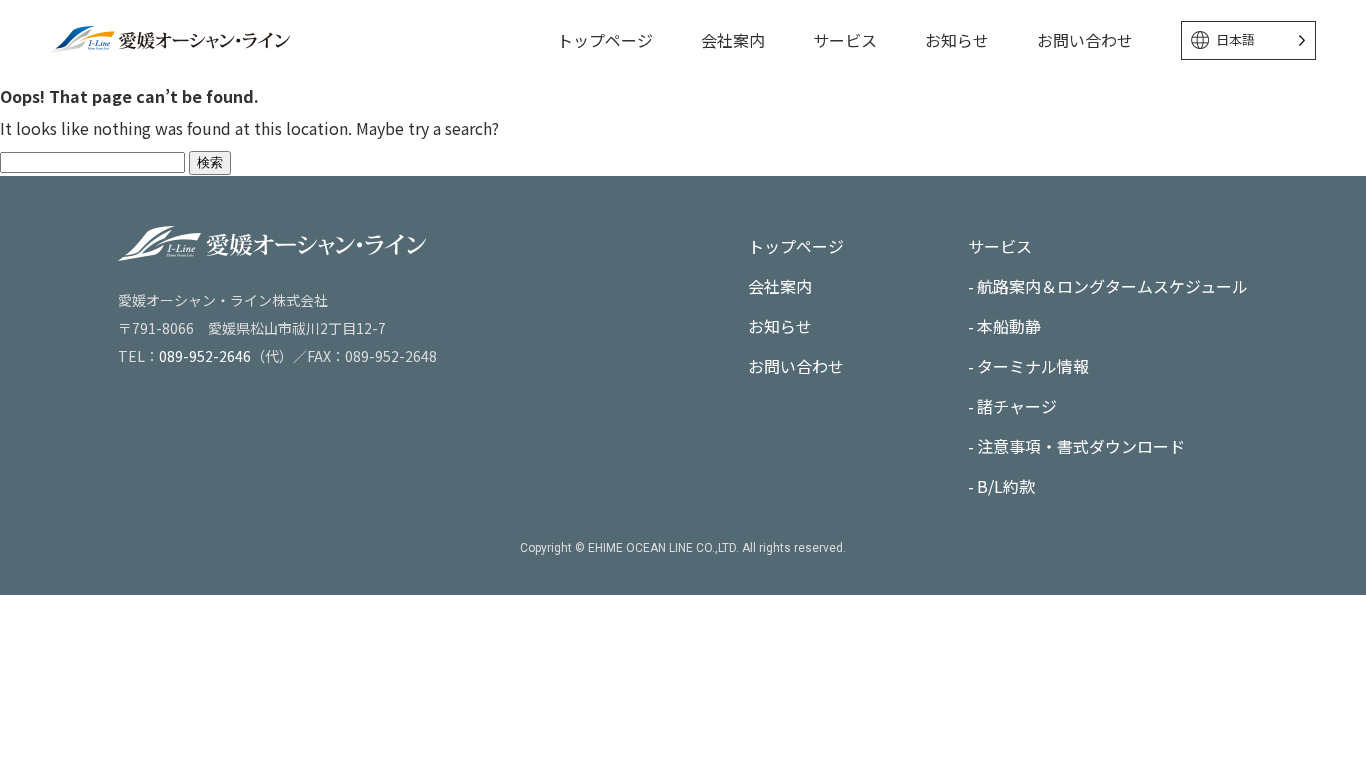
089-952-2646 (205, 356)
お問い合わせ (1085, 40)
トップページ (605, 40)
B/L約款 (1006, 486)
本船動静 (1009, 326)
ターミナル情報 (1033, 366)
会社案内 (733, 40)
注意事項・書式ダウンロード (1081, 446)
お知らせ (957, 40)
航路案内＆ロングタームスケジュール (1112, 286)
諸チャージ (1017, 406)
